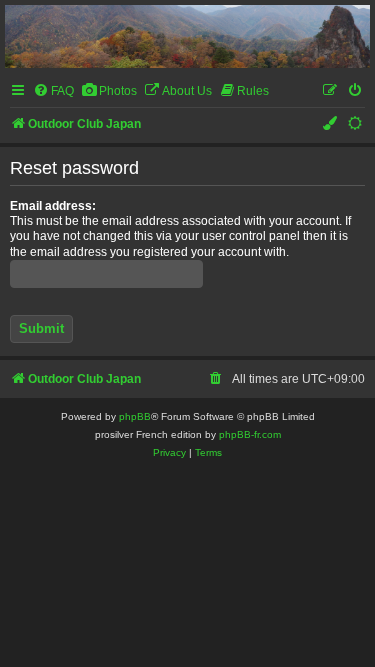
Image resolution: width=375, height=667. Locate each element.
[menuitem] (53, 91)
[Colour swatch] (331, 124)
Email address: (53, 206)
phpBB (135, 416)
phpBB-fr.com (250, 434)
